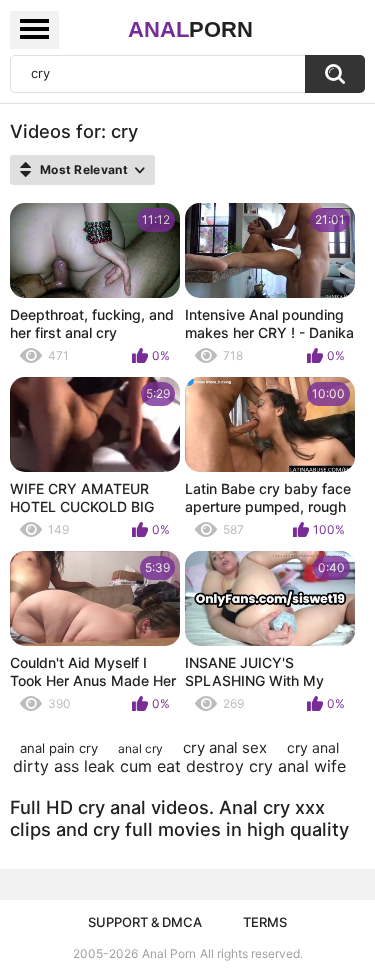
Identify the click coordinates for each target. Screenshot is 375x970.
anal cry (140, 748)
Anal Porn (169, 953)
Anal (190, 29)
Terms (265, 922)
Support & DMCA (145, 922)
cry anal (313, 747)
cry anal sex (225, 747)
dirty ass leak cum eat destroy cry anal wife (179, 766)
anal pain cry (59, 748)
